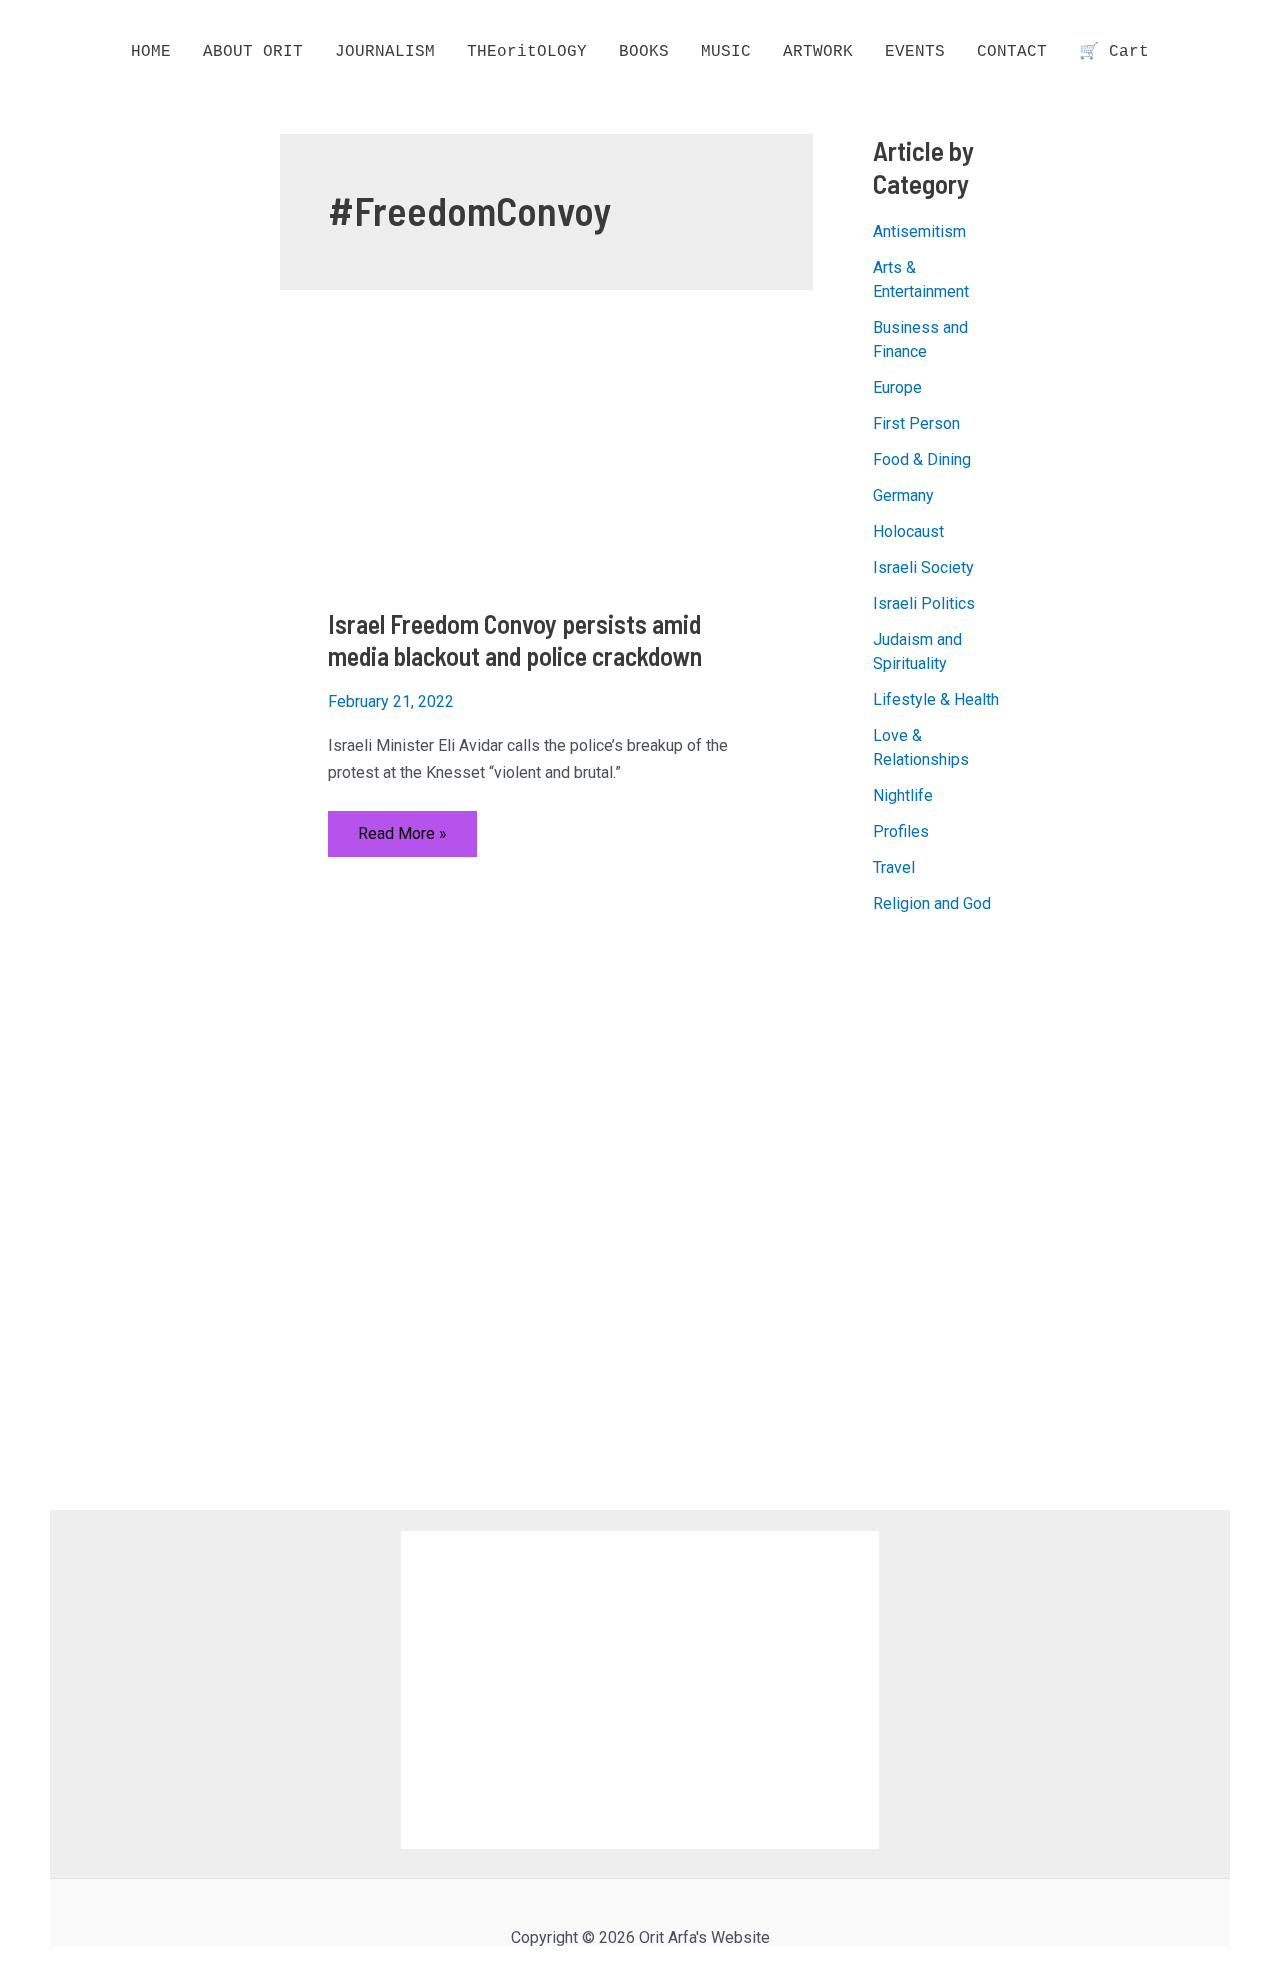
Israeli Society (923, 567)
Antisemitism (919, 231)
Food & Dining (922, 459)
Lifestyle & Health (936, 699)
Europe (897, 387)
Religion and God (932, 903)
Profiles (901, 831)
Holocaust (908, 531)
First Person (916, 423)
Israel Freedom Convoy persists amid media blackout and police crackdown (515, 639)
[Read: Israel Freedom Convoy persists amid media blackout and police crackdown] (546, 459)
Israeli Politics (924, 603)
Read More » (402, 840)
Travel (894, 867)
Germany (903, 495)
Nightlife (903, 795)
